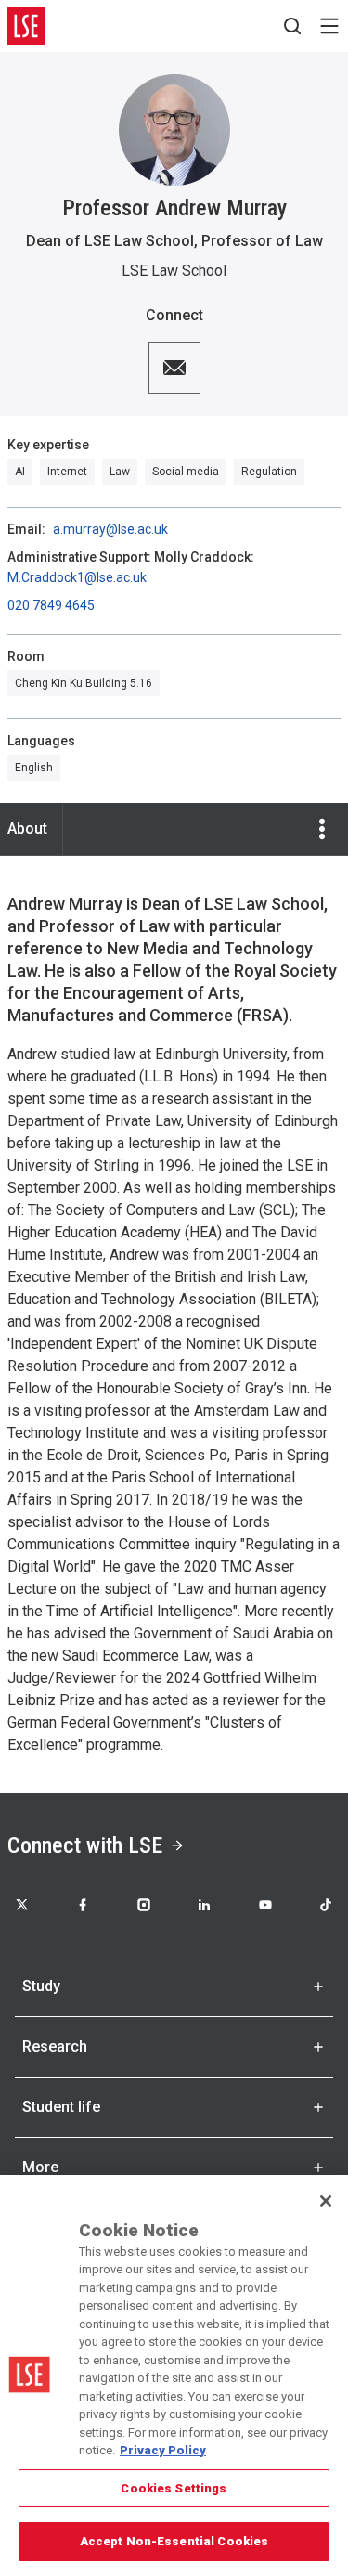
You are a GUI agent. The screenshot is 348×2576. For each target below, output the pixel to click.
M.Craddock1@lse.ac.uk (77, 577)
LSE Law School (174, 271)
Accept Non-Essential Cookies (174, 2541)
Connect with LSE (85, 1845)
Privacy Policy (163, 2450)
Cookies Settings (174, 2488)
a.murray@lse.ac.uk (110, 529)
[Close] (326, 2201)
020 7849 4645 (51, 605)
